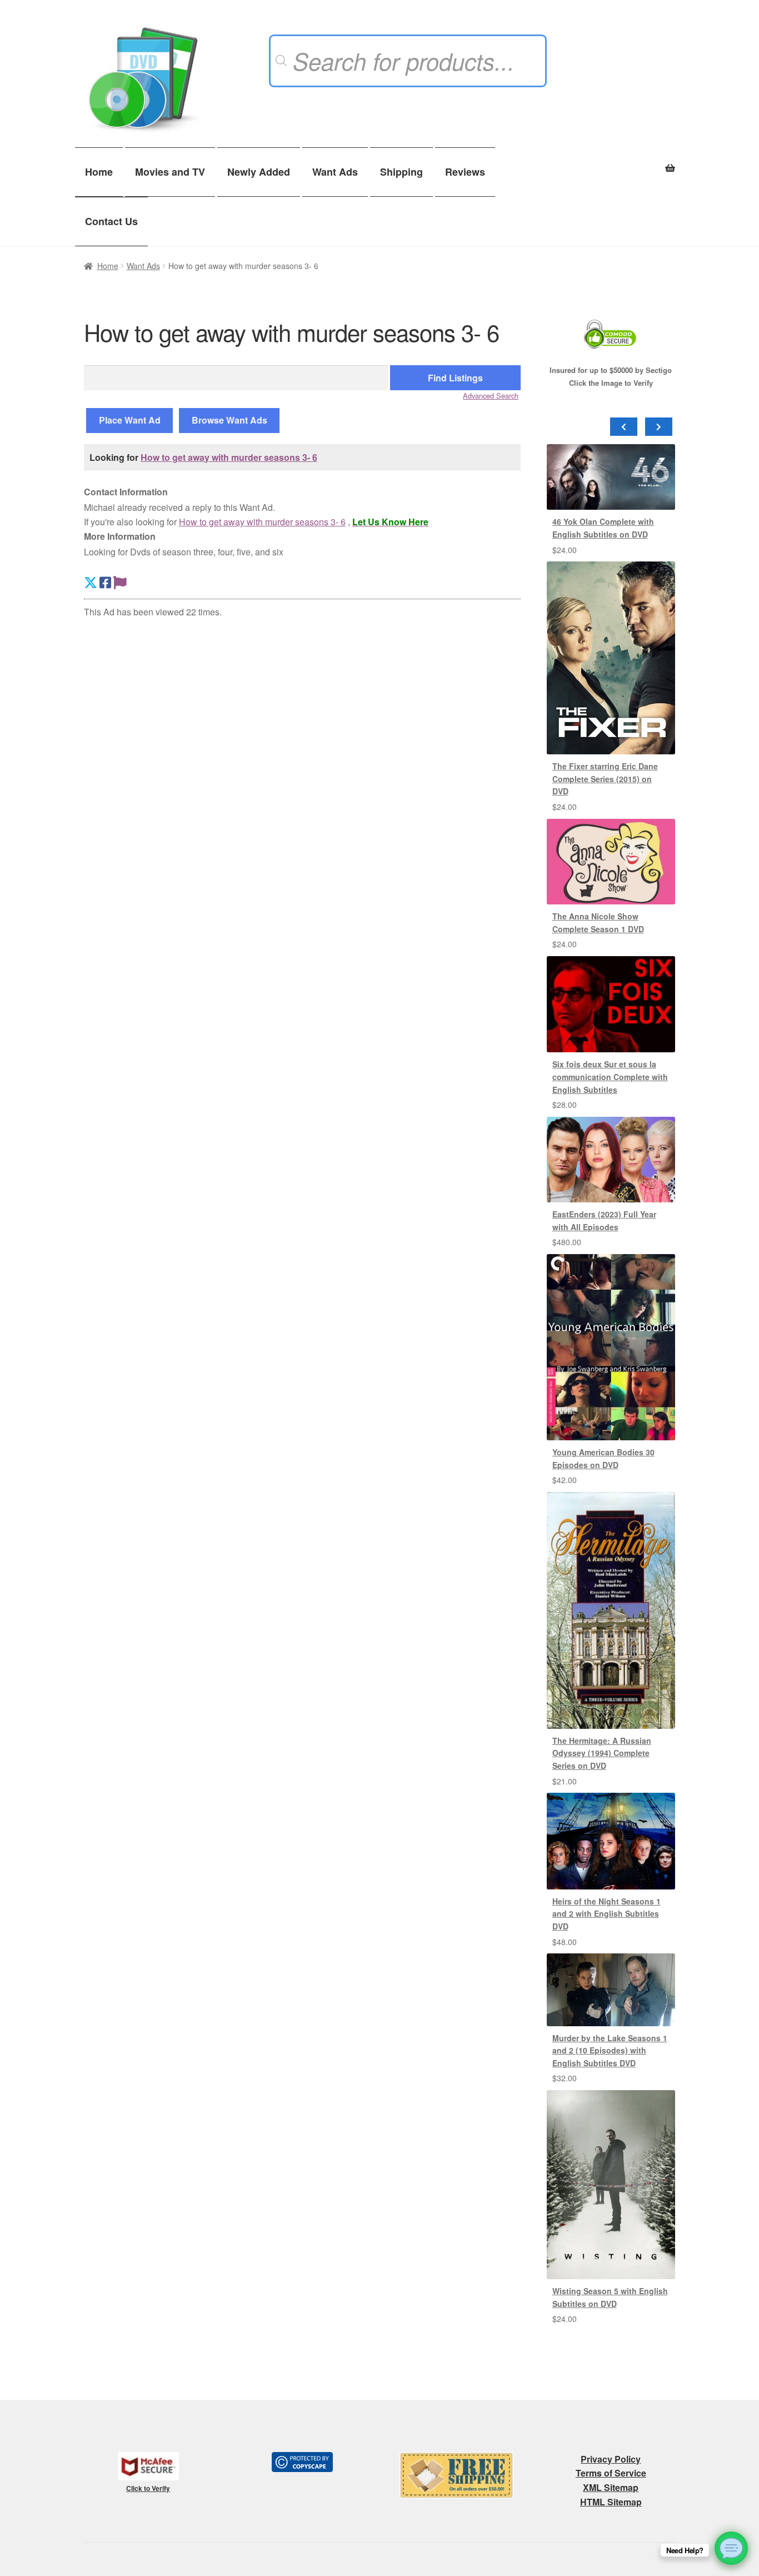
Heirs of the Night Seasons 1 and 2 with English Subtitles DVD (606, 1914)
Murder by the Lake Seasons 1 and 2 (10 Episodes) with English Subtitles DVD (610, 2050)
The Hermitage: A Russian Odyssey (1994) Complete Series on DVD (602, 1753)
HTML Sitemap (611, 2502)
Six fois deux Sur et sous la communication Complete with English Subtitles (610, 1076)
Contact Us (111, 221)
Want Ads (335, 172)
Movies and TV (170, 172)
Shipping (401, 172)
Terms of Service (611, 2473)
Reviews (465, 172)
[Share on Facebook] (105, 582)
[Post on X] (91, 582)
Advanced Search (491, 396)
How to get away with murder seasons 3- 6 (229, 457)
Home (99, 172)
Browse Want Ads (229, 420)
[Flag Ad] (120, 582)
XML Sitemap (611, 2487)
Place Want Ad (130, 420)
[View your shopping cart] (611, 162)
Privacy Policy (611, 2459)
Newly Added (259, 172)
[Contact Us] (731, 2548)
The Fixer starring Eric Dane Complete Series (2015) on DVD (605, 779)
